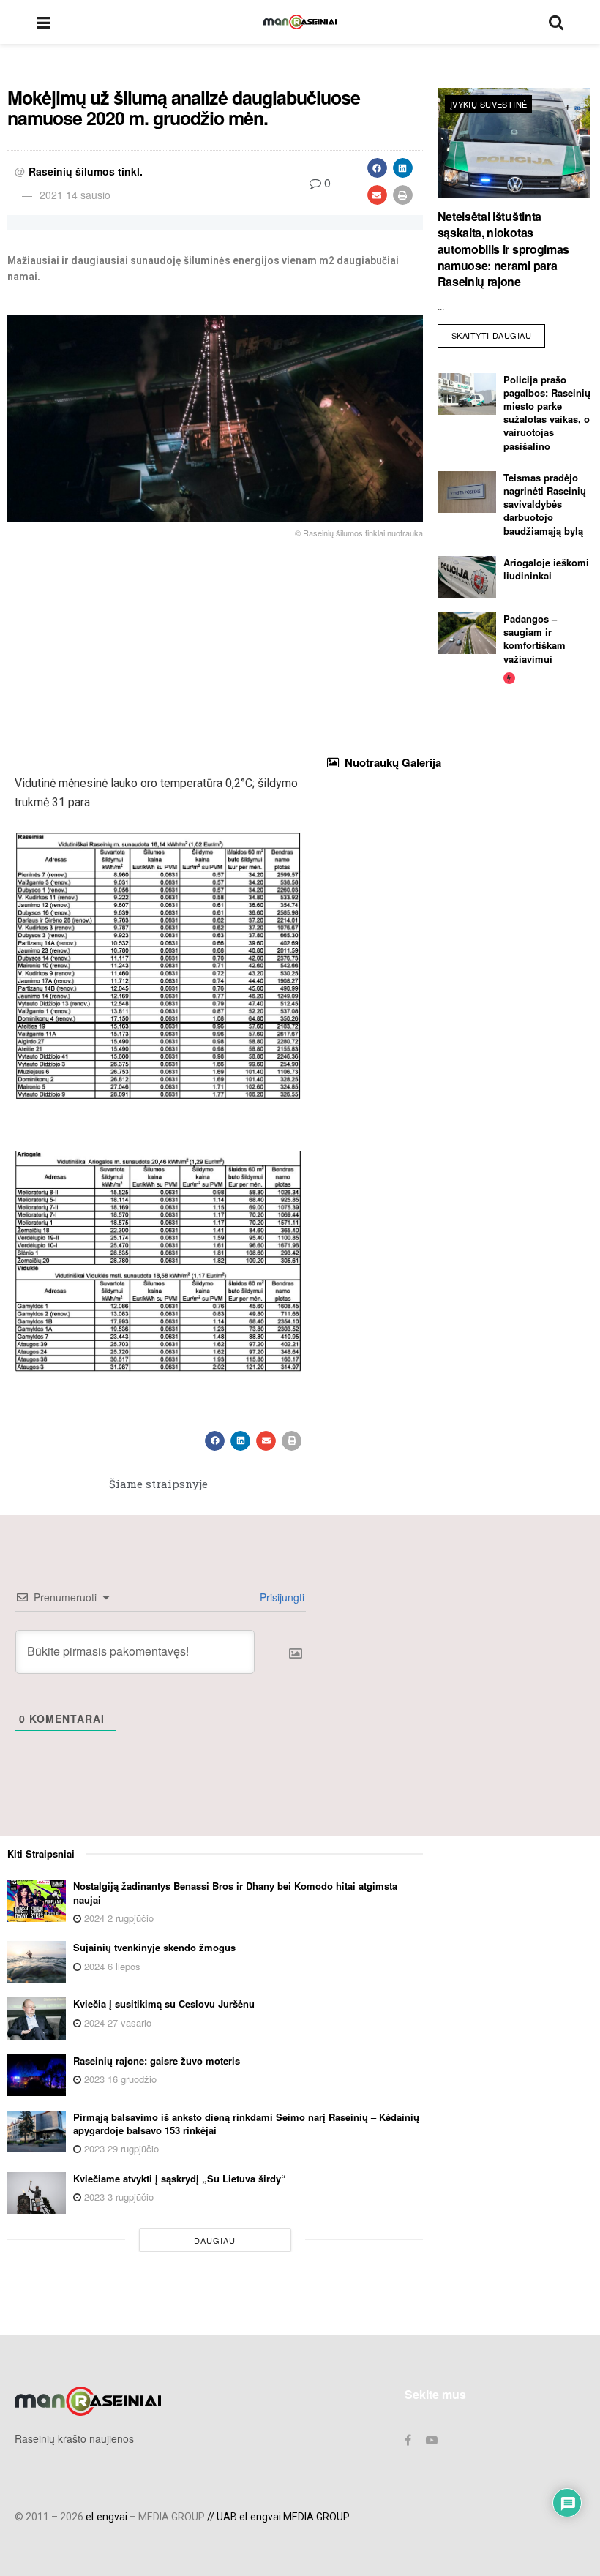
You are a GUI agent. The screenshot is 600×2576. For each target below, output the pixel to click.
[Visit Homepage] (300, 22)
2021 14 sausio (75, 195)
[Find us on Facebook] (408, 2440)
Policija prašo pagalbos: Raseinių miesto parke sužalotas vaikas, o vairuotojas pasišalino (547, 413)
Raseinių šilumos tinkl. (86, 171)
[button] (377, 168)
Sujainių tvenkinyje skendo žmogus (154, 1947)
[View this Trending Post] (509, 677)
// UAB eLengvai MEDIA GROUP (278, 2517)
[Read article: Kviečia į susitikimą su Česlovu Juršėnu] (37, 2018)
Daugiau (215, 2240)
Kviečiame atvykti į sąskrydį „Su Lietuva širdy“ (180, 2178)
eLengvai (106, 2517)
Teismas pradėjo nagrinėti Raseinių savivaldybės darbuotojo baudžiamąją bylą (545, 504)
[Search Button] (556, 22)
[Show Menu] (44, 22)
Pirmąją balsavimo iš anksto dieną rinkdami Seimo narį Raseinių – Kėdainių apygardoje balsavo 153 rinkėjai (246, 2123)
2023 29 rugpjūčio (120, 2148)
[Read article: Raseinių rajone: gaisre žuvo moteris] (37, 2075)
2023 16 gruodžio (119, 2079)
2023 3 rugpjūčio (117, 2197)
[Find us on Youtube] (432, 2440)
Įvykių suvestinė (489, 104)
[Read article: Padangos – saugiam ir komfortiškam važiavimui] (467, 633)
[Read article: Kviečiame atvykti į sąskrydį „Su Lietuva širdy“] (37, 2193)
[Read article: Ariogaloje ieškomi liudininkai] (467, 577)
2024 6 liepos (111, 1966)
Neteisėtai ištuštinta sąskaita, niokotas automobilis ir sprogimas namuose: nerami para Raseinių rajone (503, 249)
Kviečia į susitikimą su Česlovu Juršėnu (164, 2004)
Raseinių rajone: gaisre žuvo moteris (157, 2061)
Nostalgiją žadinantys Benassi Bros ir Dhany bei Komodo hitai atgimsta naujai (235, 1892)
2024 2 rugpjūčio (117, 1918)
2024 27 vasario (116, 2023)
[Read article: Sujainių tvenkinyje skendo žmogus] (37, 1962)
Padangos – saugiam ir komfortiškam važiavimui (535, 639)
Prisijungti (281, 1597)
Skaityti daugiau (499, 333)
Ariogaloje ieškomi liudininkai (546, 569)
